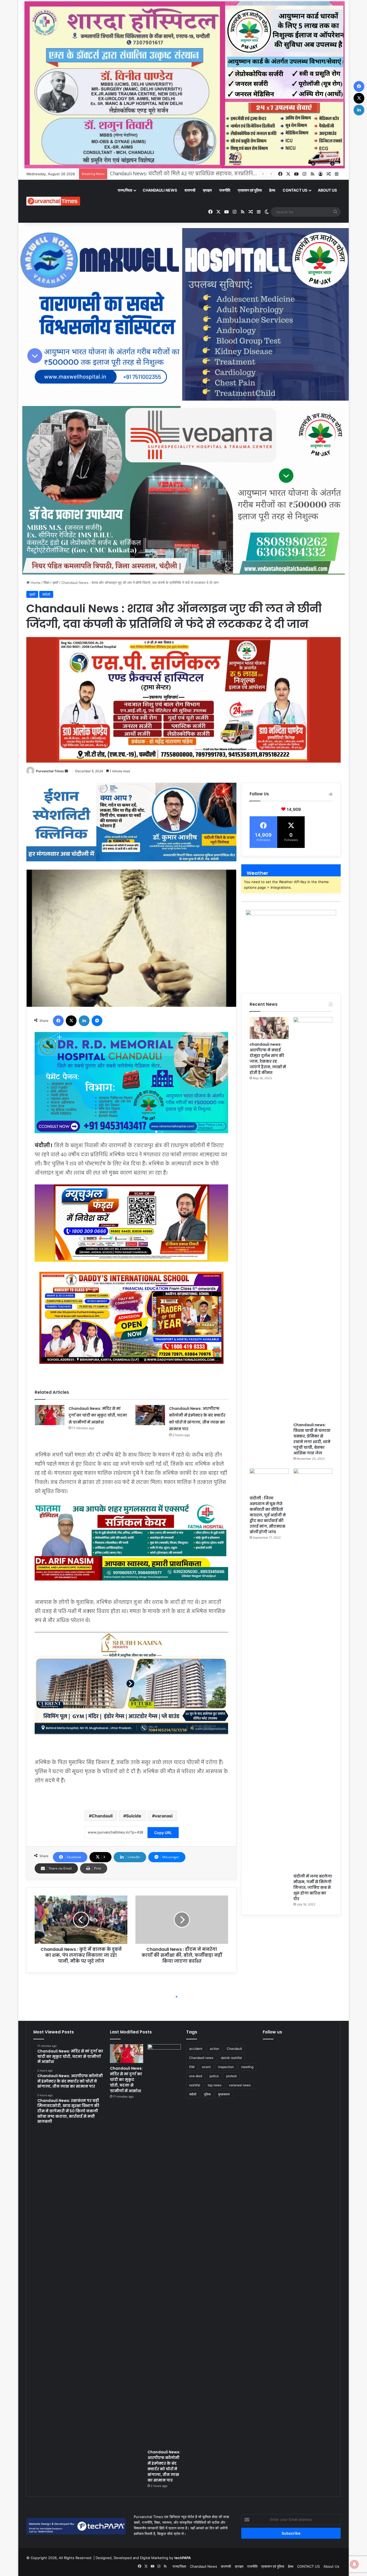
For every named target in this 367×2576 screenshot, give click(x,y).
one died (196, 2076)
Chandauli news (201, 2058)
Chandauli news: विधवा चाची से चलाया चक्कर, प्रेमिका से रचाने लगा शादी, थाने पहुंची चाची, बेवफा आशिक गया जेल (312, 1439)
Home (35, 583)
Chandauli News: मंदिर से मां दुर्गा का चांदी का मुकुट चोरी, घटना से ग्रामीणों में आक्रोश (98, 1415)
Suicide (134, 1816)
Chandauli (102, 1816)
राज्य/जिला (125, 190)
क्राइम (207, 190)
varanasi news (240, 2085)
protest (231, 2076)
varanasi (164, 1816)
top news (215, 2085)
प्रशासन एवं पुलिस (250, 190)
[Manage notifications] (354, 2564)
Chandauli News (160, 190)
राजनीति (225, 190)
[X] (71, 1021)
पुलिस (207, 2094)
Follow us (272, 2032)
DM (192, 2067)
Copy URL (163, 1833)
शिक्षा (46, 583)
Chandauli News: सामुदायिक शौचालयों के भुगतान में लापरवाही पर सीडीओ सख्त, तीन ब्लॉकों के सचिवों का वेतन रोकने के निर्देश (238, 174)
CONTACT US (295, 190)
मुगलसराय (224, 2094)
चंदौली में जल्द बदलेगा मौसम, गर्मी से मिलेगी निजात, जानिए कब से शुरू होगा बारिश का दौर (313, 1887)
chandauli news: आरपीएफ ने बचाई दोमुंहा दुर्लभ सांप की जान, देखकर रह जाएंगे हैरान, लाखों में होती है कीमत (268, 1058)
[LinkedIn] (84, 1021)
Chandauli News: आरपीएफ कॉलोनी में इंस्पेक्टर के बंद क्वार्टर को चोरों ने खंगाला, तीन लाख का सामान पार (164, 2466)
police (214, 2076)
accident (196, 2049)
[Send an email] (66, 771)
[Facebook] (58, 1021)
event (206, 2067)
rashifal (195, 2085)
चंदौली (46, 594)
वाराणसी (190, 190)
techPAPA (183, 2558)
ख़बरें (55, 583)
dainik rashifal (231, 2058)
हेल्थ (272, 190)
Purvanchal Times (50, 771)
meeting (247, 2067)
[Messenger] (97, 1021)
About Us (327, 190)
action (215, 2049)
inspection (226, 2067)
